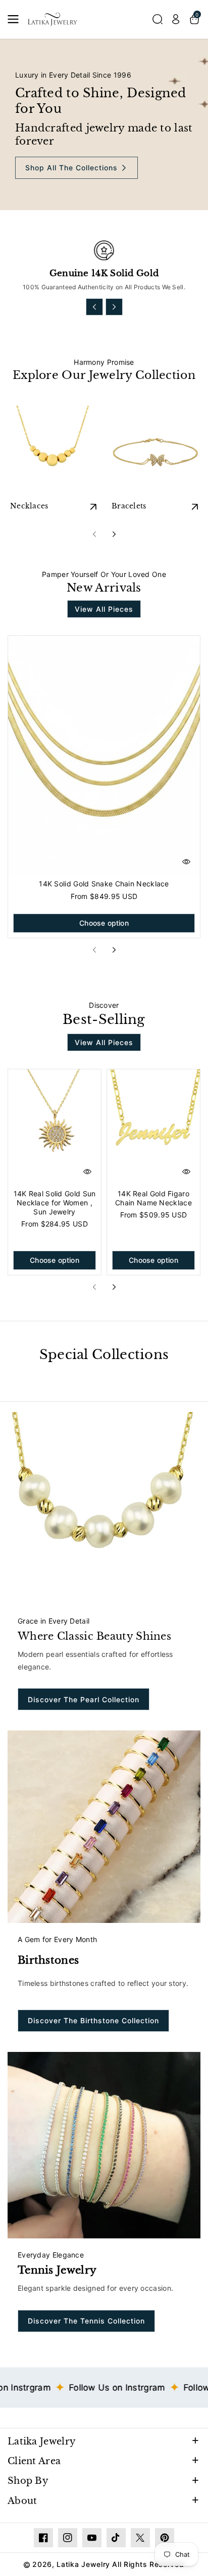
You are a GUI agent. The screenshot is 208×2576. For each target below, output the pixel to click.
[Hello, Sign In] (176, 19)
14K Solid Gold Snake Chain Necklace (104, 884)
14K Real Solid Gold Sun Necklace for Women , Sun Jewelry (55, 1203)
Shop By (28, 2481)
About (22, 2501)
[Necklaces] (53, 451)
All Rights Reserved (148, 2564)
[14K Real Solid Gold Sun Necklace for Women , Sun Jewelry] (55, 1127)
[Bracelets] (155, 451)
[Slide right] (114, 307)
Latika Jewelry (42, 2441)
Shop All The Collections (71, 168)
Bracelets (129, 506)
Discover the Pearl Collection (84, 1699)
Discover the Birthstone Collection (93, 2020)
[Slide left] (94, 307)
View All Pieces (104, 609)
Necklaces (29, 506)
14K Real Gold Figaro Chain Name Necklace (153, 1198)
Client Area (34, 2461)
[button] (16, 19)
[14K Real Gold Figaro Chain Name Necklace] (153, 1127)
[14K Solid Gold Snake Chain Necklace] (104, 756)
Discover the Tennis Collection (86, 2321)
